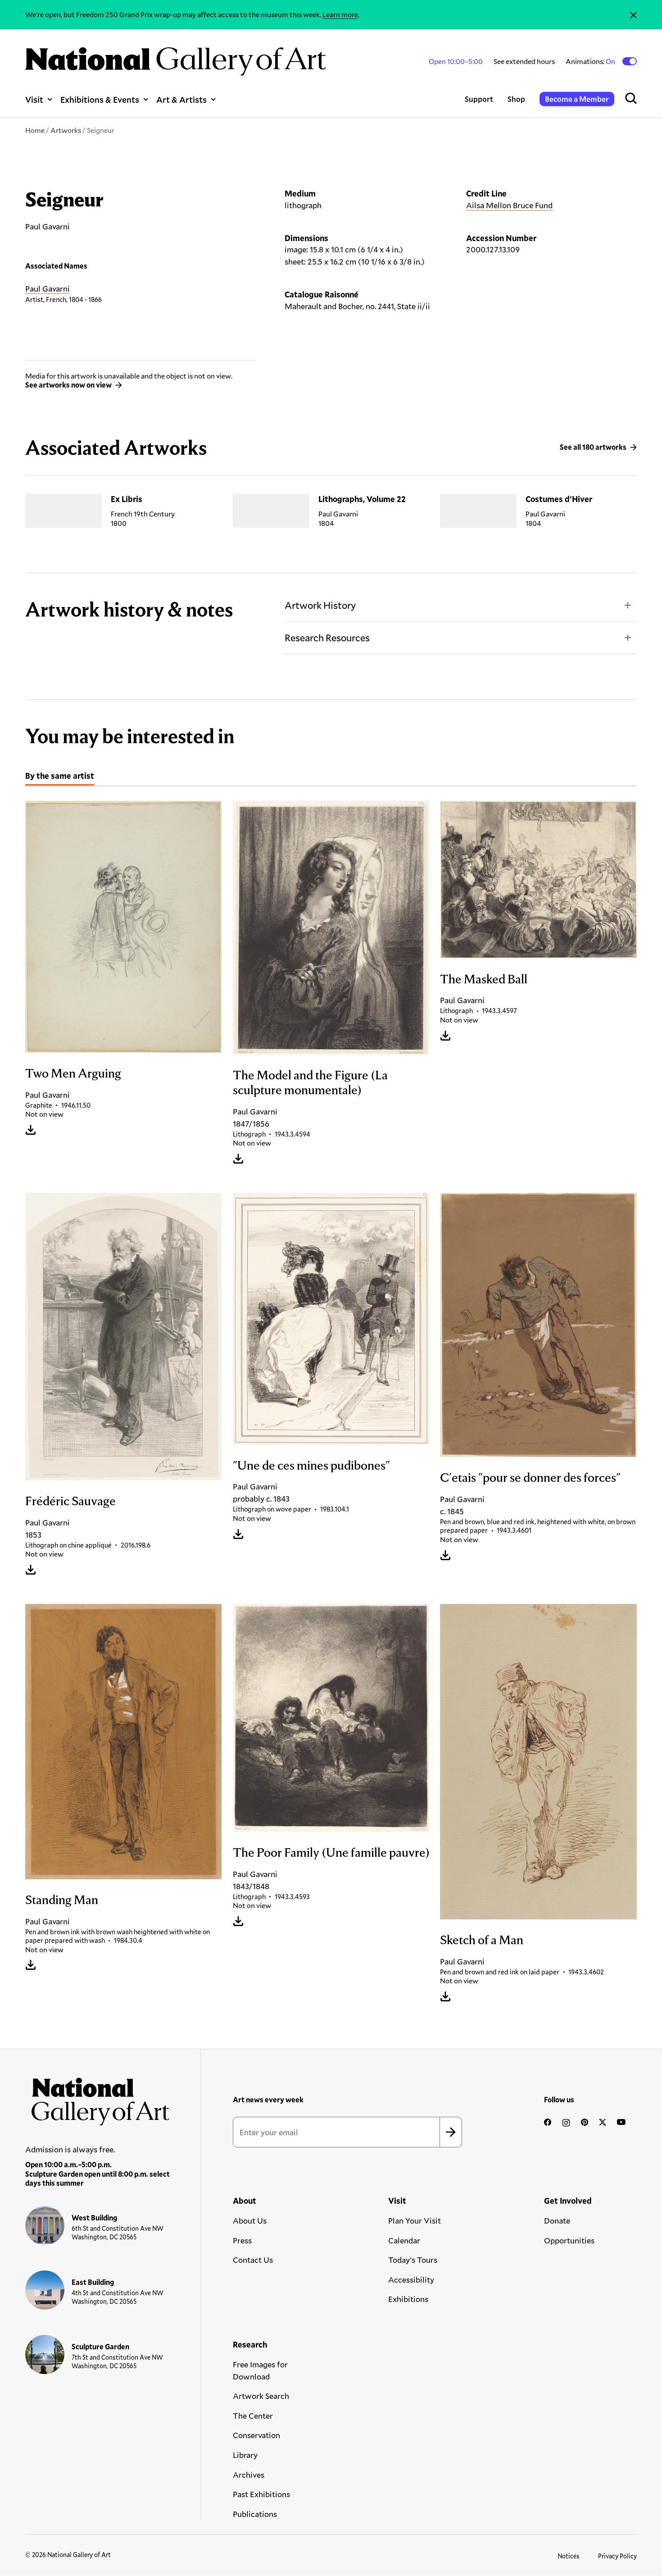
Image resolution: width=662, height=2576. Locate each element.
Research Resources (327, 637)
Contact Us (253, 2260)
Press (242, 2240)
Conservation (256, 2435)
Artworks (66, 130)
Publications (255, 2514)
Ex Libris (127, 499)
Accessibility (411, 2279)
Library (245, 2455)
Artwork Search (261, 2396)
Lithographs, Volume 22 (362, 499)
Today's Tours (413, 2260)
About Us (250, 2220)
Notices (569, 2556)
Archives (249, 2475)
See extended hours (524, 61)
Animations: (591, 61)
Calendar (404, 2240)
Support (479, 99)
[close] (633, 15)
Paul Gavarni (48, 288)
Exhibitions (408, 2299)
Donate (557, 2220)
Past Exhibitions (261, 2494)
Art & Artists (181, 99)
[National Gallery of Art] (98, 2098)
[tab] (60, 777)
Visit (34, 99)
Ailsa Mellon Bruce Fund (509, 205)
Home (35, 130)
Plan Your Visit (415, 2220)
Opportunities (569, 2240)
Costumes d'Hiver (559, 499)
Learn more (340, 14)
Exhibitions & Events (100, 99)
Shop (516, 99)
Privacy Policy (617, 2556)
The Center (253, 2416)
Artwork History (320, 605)
